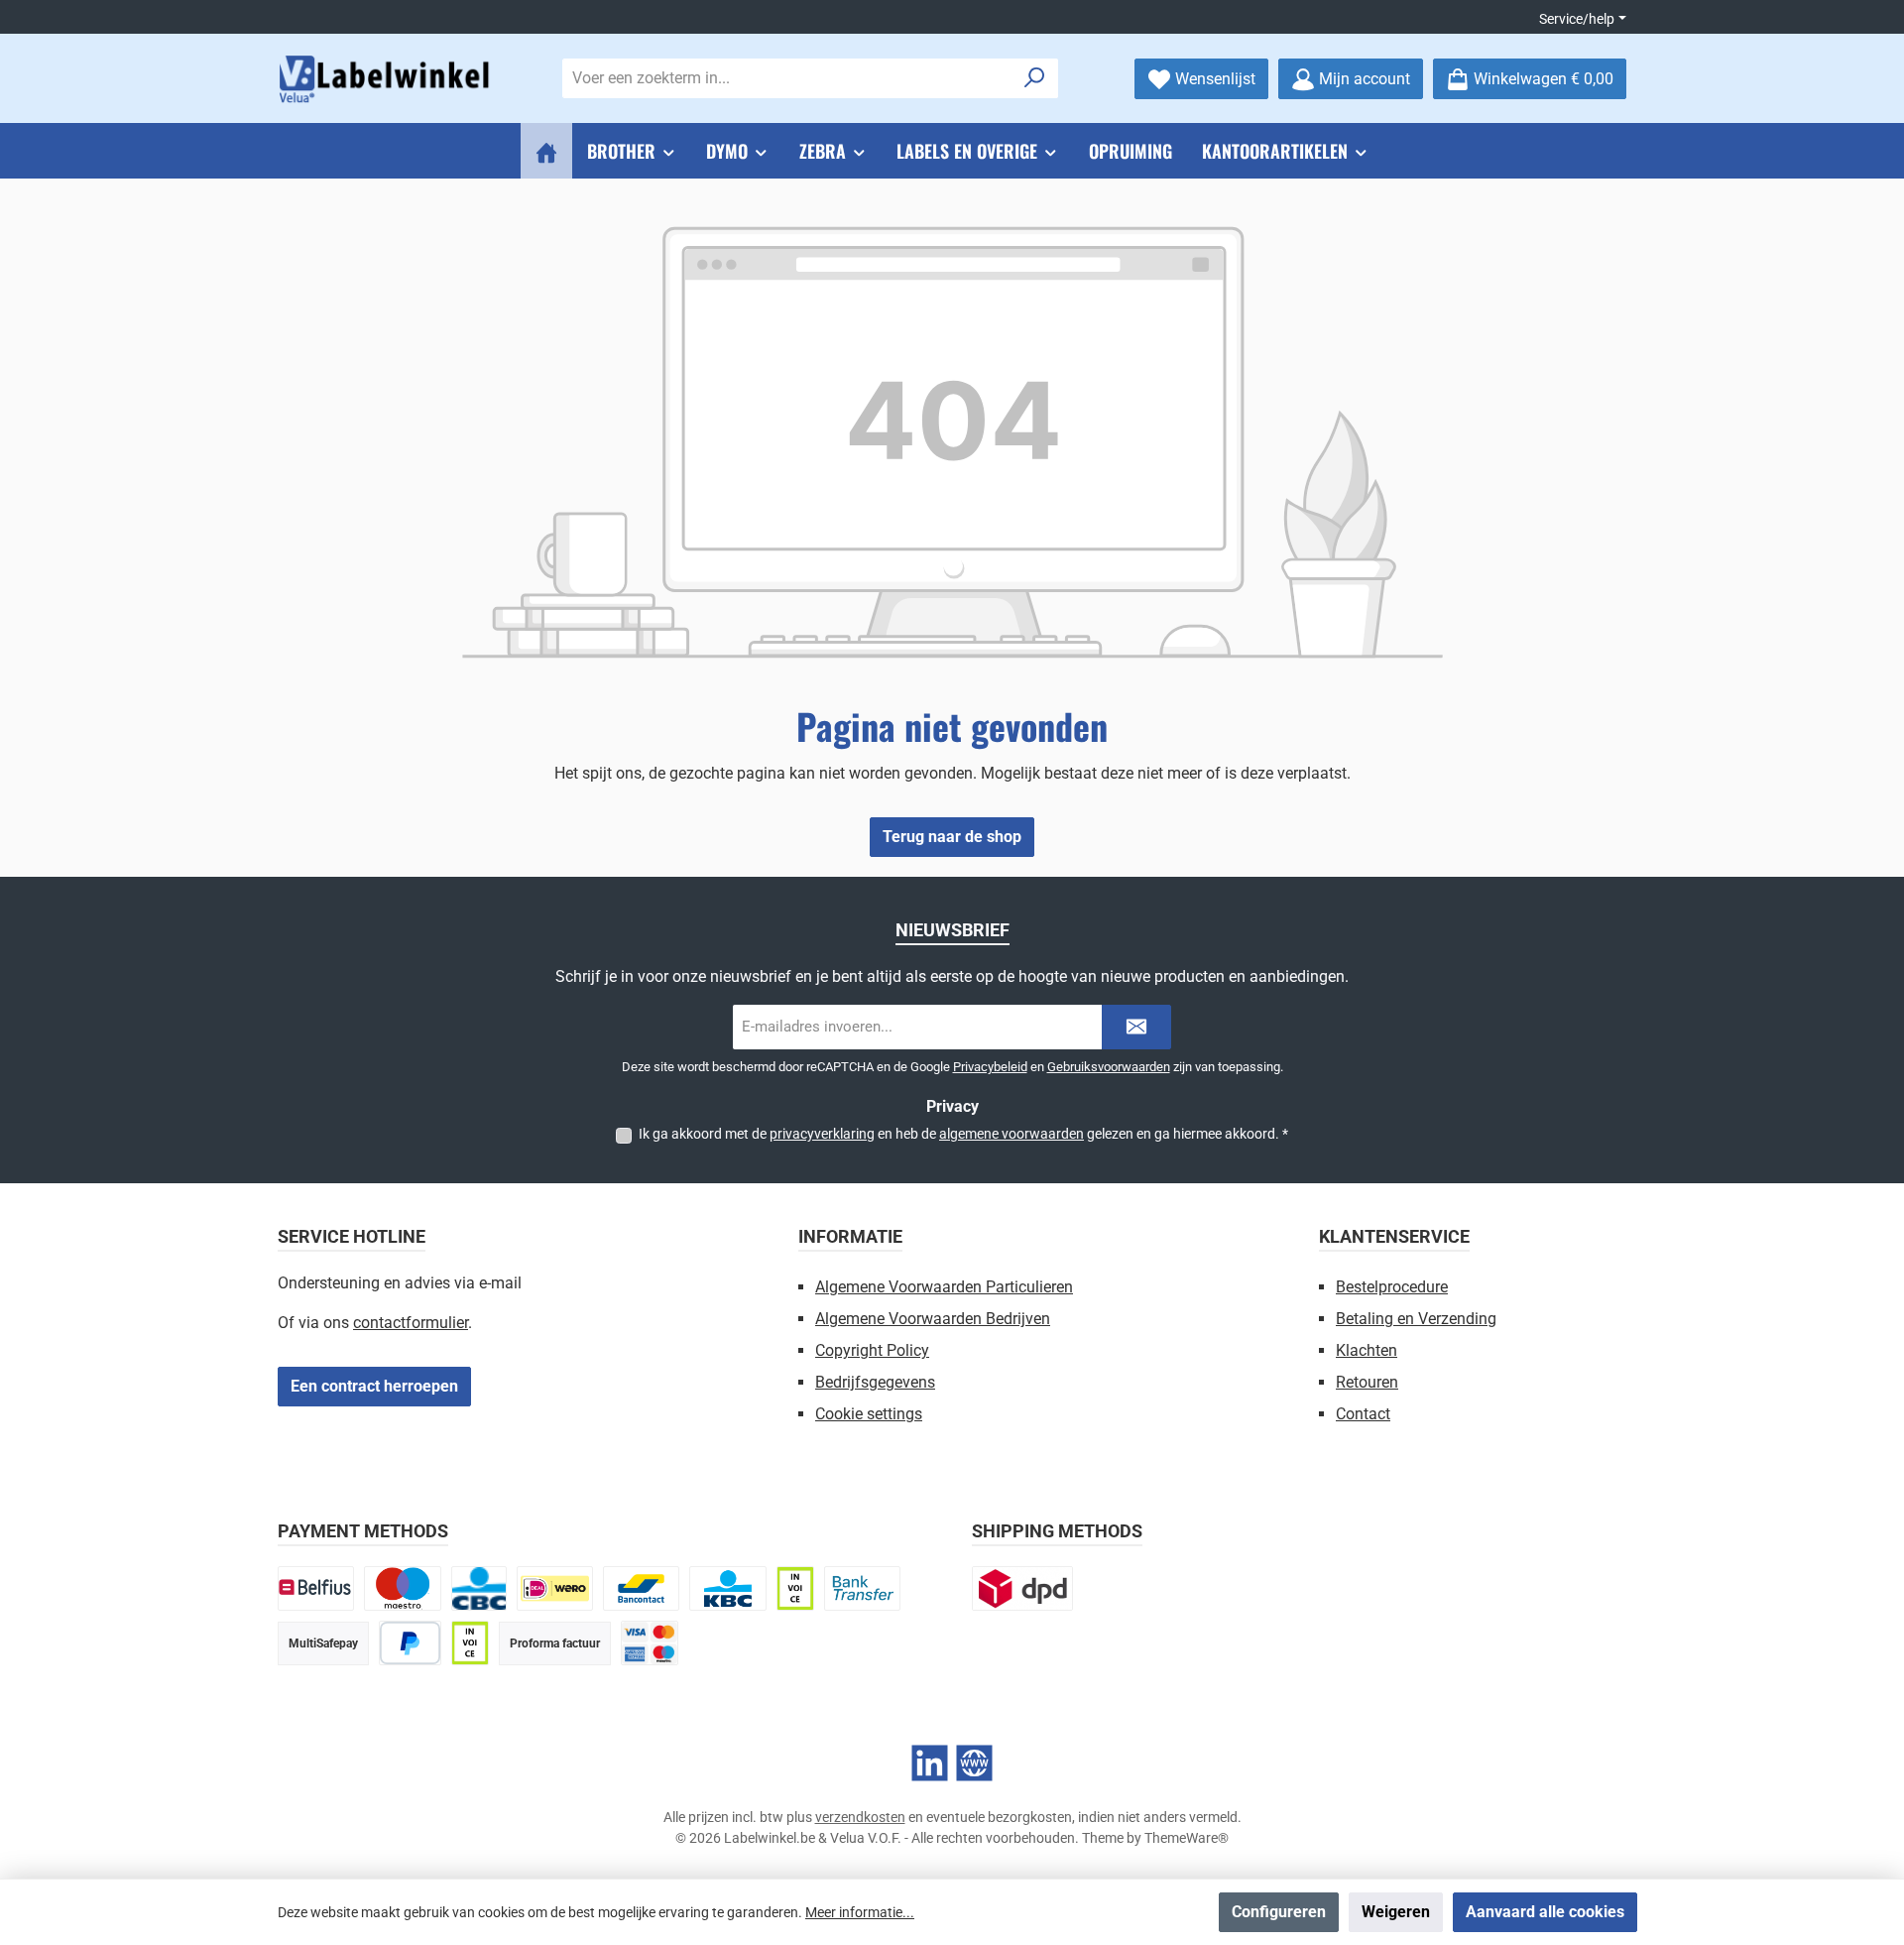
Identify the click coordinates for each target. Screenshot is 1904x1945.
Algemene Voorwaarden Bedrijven (933, 1319)
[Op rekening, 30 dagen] (795, 1588)
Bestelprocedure (1392, 1287)
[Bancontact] (641, 1588)
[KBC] (727, 1588)
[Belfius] (316, 1588)
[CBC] (479, 1588)
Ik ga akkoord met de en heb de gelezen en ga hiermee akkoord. (963, 1134)
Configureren (1279, 1912)
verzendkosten (860, 1817)
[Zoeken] (1035, 78)
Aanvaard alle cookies (1545, 1912)
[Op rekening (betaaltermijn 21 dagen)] (470, 1643)
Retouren (1367, 1382)
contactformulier (411, 1323)
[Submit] (1136, 1027)
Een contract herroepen (374, 1386)
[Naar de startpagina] (387, 79)
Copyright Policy (872, 1350)
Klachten (1367, 1350)
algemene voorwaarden (1011, 1134)
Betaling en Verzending (1416, 1319)
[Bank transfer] (862, 1588)
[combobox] (787, 78)
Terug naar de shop (952, 837)
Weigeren (1396, 1912)
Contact (1363, 1414)
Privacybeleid (990, 1067)
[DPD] (1022, 1588)
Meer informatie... (860, 1912)
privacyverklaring (822, 1134)
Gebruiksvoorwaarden (1109, 1067)
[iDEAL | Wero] (555, 1588)
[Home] (546, 151)
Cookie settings (869, 1414)
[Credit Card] (650, 1643)
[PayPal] (410, 1643)
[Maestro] (402, 1588)
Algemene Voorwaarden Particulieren (944, 1287)
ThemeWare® (1187, 1838)
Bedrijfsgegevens (875, 1382)
